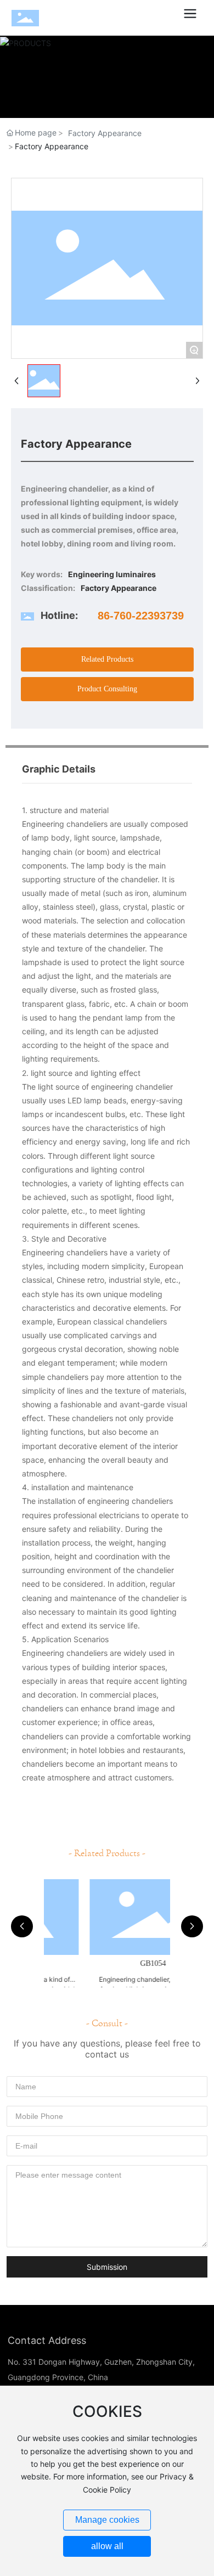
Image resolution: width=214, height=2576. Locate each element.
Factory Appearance (105, 133)
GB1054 (107, 1963)
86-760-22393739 (141, 616)
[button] (22, 1926)
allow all (107, 2546)
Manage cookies (107, 2520)
